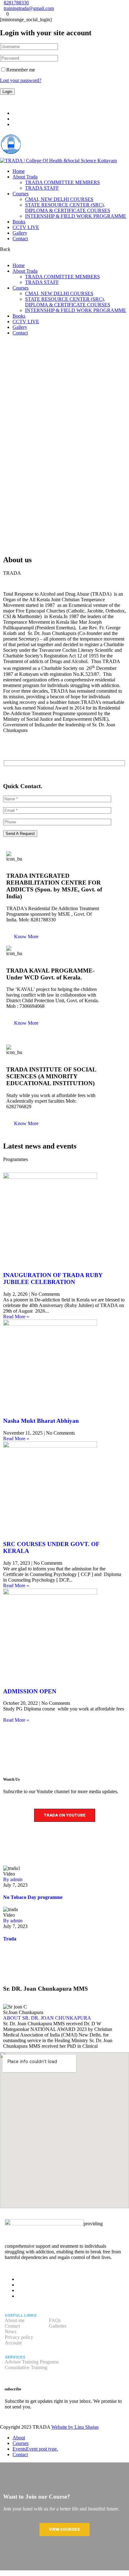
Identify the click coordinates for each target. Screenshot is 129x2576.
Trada (10, 1939)
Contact (20, 239)
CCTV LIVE (26, 227)
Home (19, 171)
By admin (13, 1879)
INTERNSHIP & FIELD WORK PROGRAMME (76, 216)
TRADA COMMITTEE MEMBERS (62, 182)
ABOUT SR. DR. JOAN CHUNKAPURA (47, 2018)
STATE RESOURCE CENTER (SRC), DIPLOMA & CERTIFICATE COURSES (68, 208)
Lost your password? (21, 80)
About (19, 2438)
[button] (26, 937)
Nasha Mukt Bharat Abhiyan (41, 1421)
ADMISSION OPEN (30, 1691)
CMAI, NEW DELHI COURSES (59, 199)
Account (13, 2343)
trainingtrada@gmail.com (29, 8)
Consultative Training (26, 2367)
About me (15, 2320)
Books (19, 222)
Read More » (16, 1317)
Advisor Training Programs (32, 2362)
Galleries (58, 2326)
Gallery (20, 233)
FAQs (55, 2320)
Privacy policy (19, 2337)
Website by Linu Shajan (75, 2427)
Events (35, 2449)
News (10, 2332)
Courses (21, 194)
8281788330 (16, 3)
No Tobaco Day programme (33, 1897)
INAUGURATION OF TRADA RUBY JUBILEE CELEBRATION (53, 1278)
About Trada (25, 177)
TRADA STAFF (42, 188)
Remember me (21, 70)
